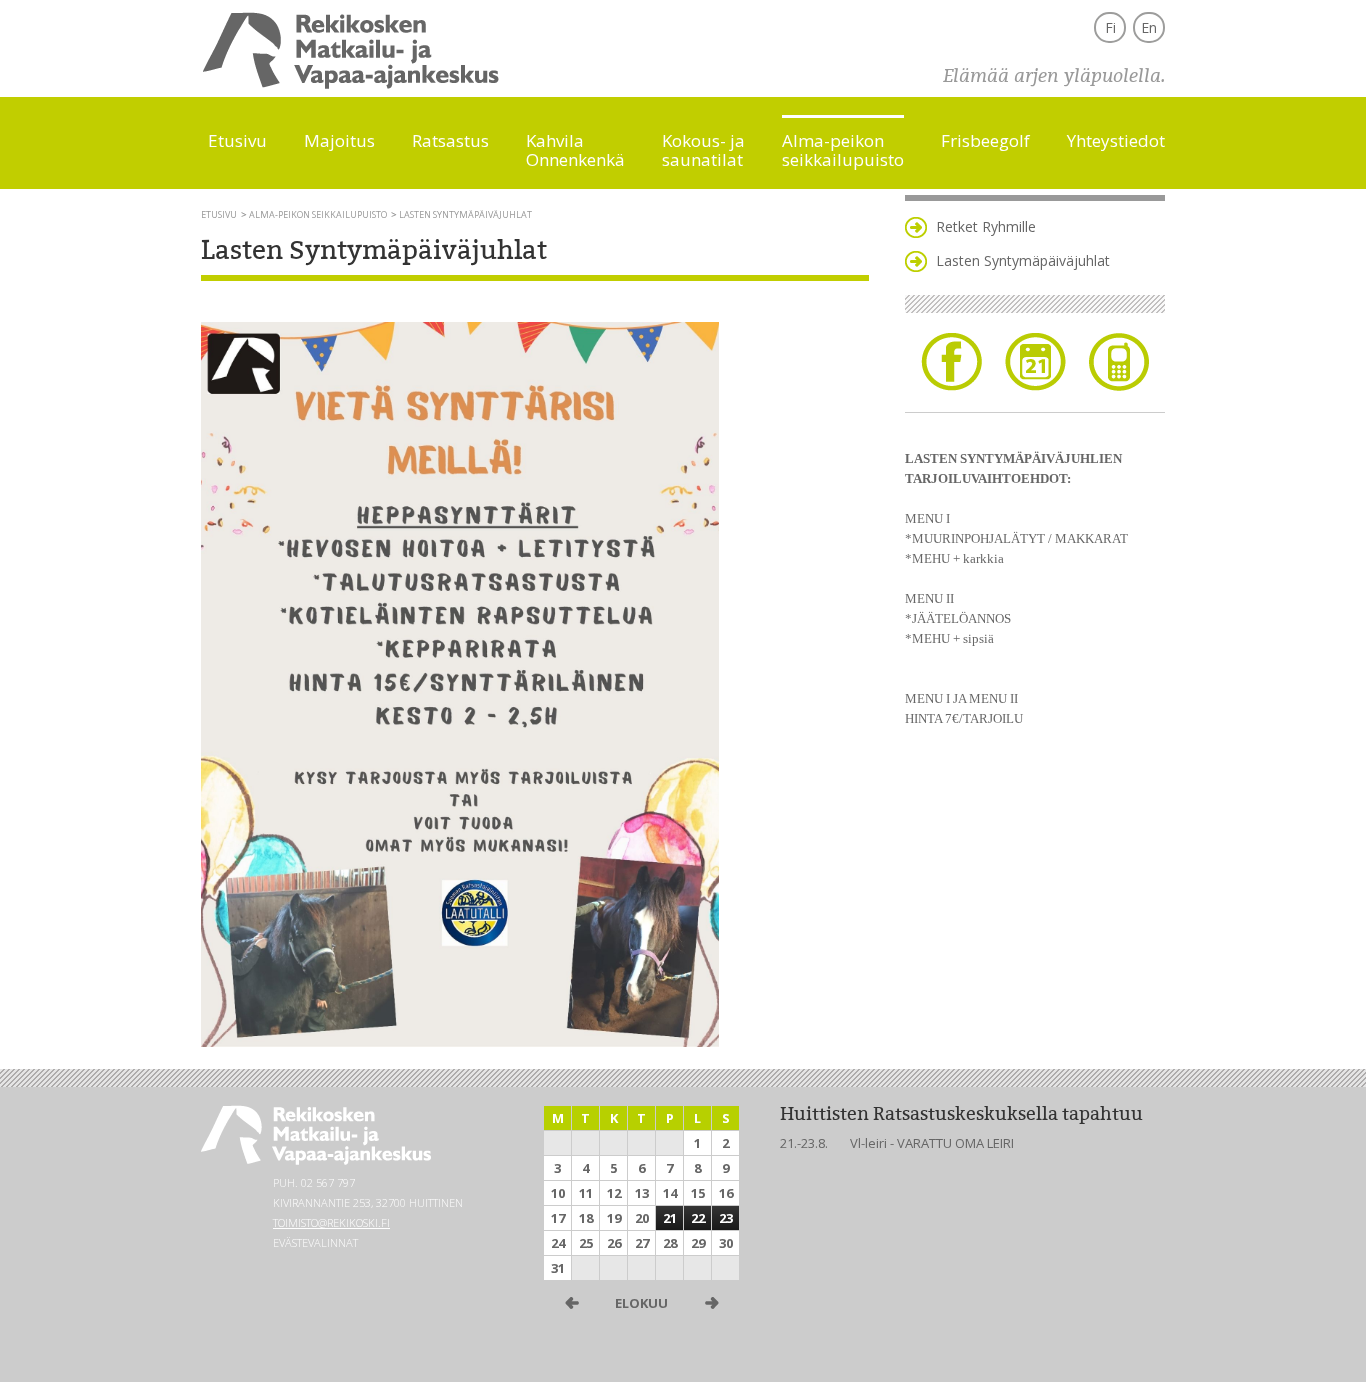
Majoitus (339, 139)
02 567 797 (328, 1182)
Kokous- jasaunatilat (703, 149)
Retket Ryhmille (986, 226)
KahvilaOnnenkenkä (575, 149)
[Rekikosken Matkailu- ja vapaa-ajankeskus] (351, 84)
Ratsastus (450, 139)
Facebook (951, 362)
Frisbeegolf (985, 139)
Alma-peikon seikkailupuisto (318, 214)
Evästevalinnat (315, 1242)
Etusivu (237, 139)
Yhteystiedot (1116, 139)
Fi (1110, 27)
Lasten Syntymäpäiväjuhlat (1023, 260)
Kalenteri (1035, 362)
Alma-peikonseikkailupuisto (843, 149)
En (1149, 27)
